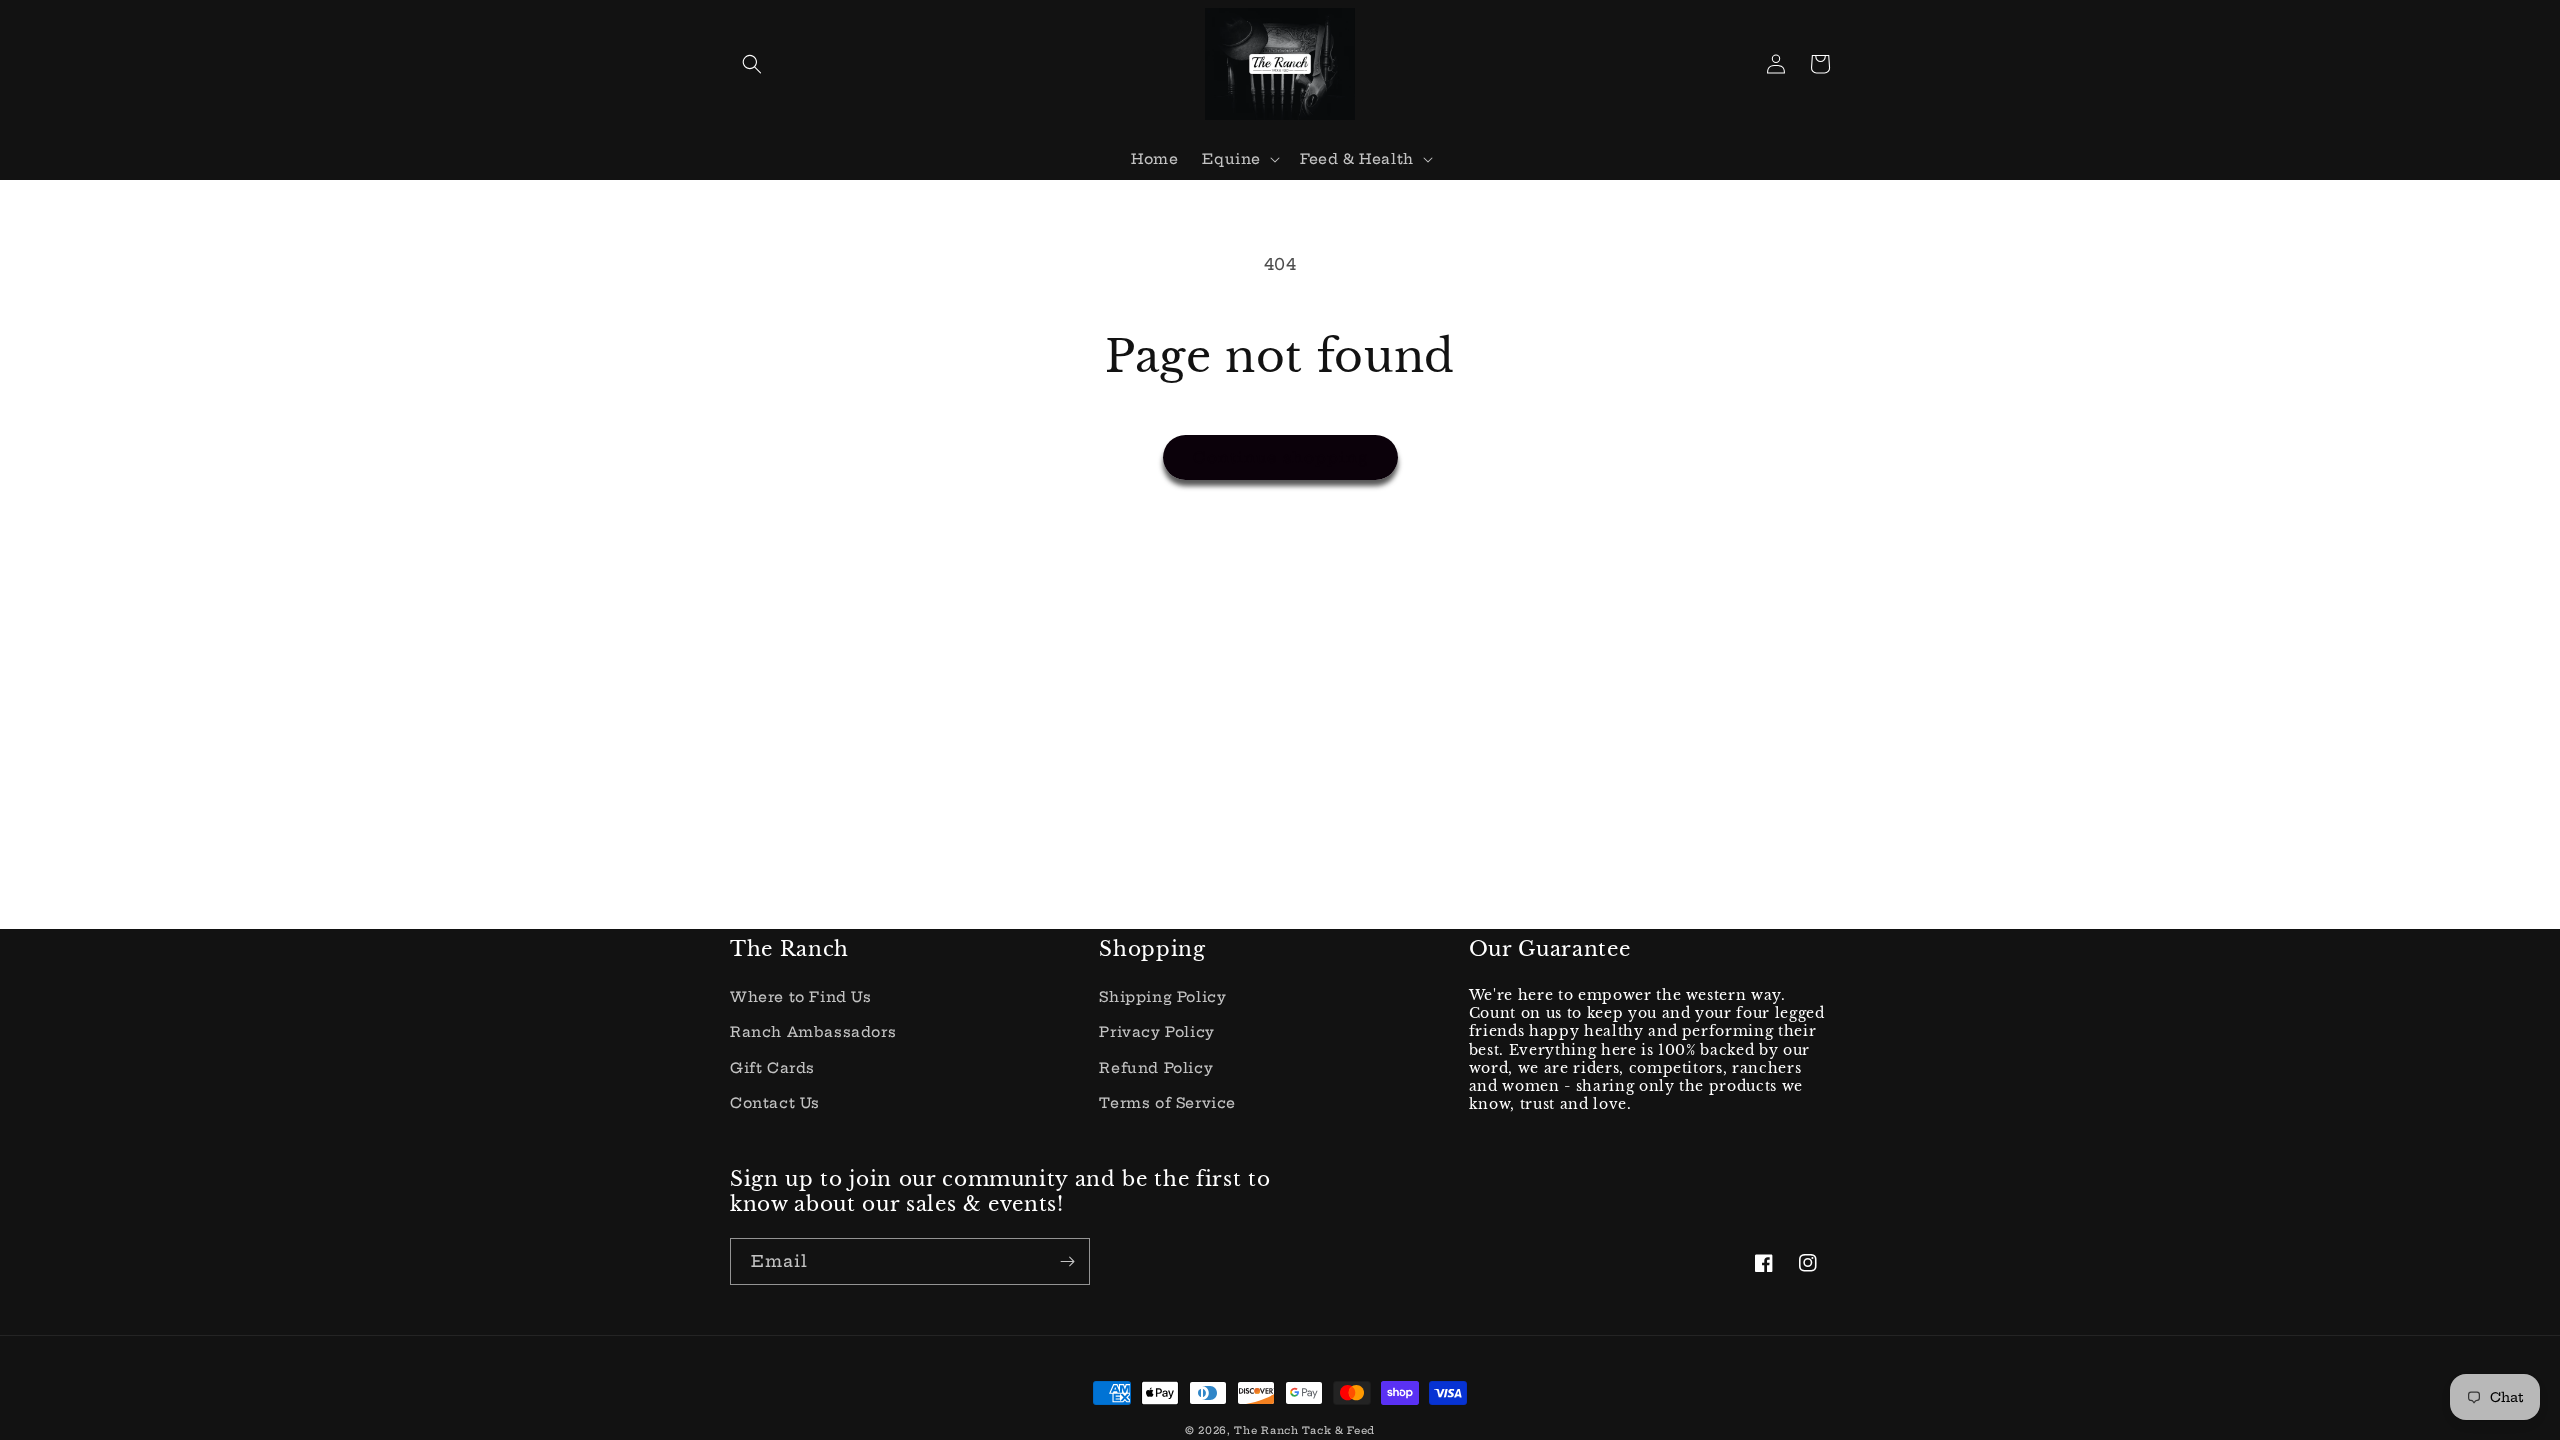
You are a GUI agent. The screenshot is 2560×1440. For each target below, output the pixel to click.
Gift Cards (772, 1068)
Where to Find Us (801, 997)
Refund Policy (1156, 1068)
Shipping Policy (1162, 997)
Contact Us (775, 1103)
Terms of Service (1167, 1103)
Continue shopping (1280, 457)
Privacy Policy (1156, 1032)
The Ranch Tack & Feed (1304, 1430)
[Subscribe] (1067, 1261)
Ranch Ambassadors (813, 1032)
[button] (752, 64)
